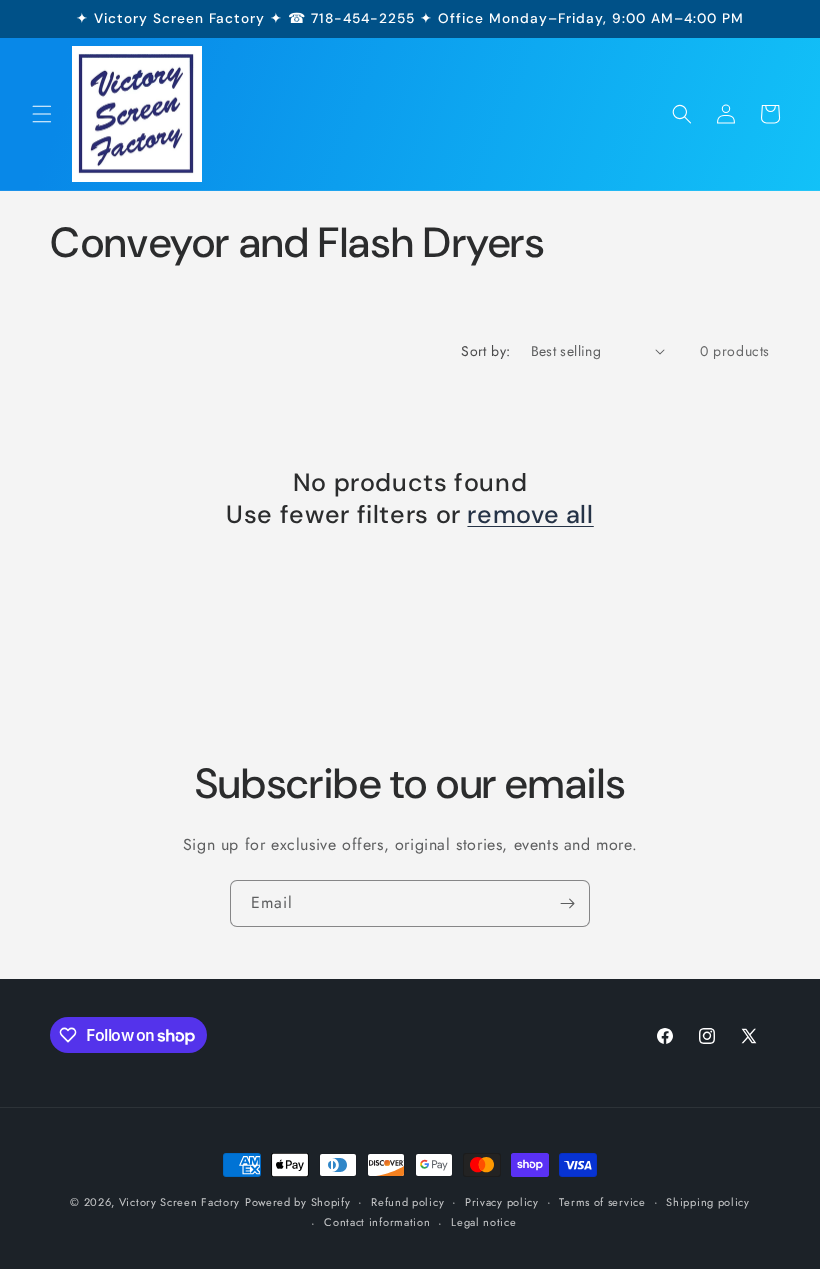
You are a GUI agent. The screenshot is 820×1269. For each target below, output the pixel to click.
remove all (530, 515)
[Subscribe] (567, 903)
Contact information (377, 1222)
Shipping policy (708, 1202)
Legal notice (483, 1222)
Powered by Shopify (298, 1202)
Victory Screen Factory (179, 1202)
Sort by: (485, 351)
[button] (42, 114)
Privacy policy (502, 1202)
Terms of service (602, 1202)
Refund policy (407, 1202)
